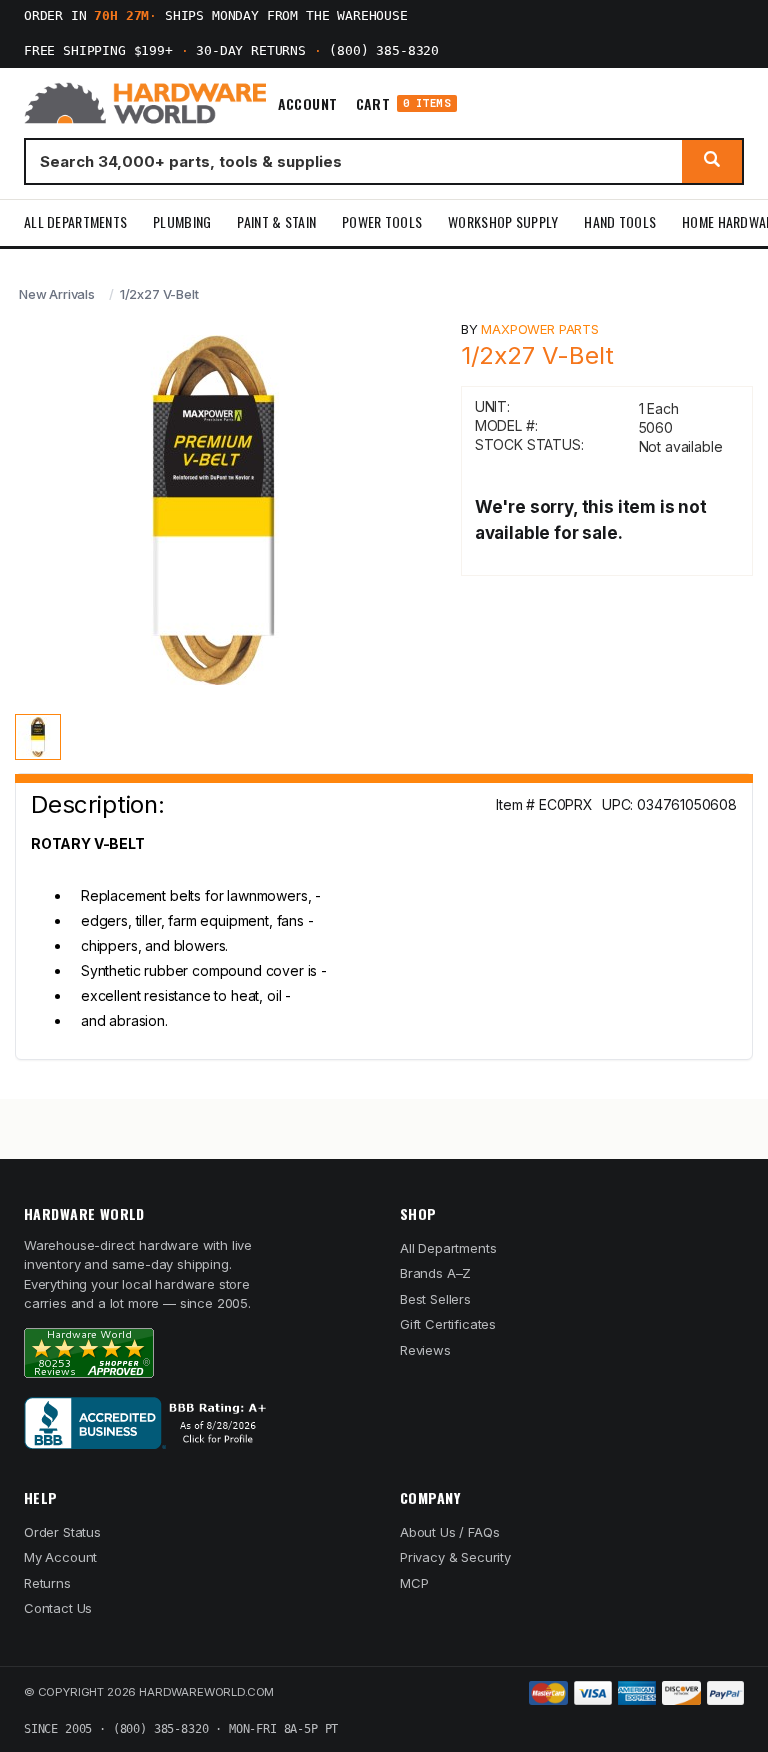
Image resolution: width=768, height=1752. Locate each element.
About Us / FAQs (449, 1532)
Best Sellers (435, 1299)
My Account (60, 1557)
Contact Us (58, 1608)
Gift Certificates (448, 1324)
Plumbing (182, 221)
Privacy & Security (455, 1557)
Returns (47, 1583)
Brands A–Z (435, 1273)
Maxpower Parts (540, 329)
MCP (414, 1583)
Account (308, 104)
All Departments (75, 221)
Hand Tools (620, 221)
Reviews (425, 1350)
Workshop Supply (503, 221)
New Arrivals (57, 294)
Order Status (62, 1532)
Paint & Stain (276, 221)
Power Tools (382, 221)
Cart (403, 103)
